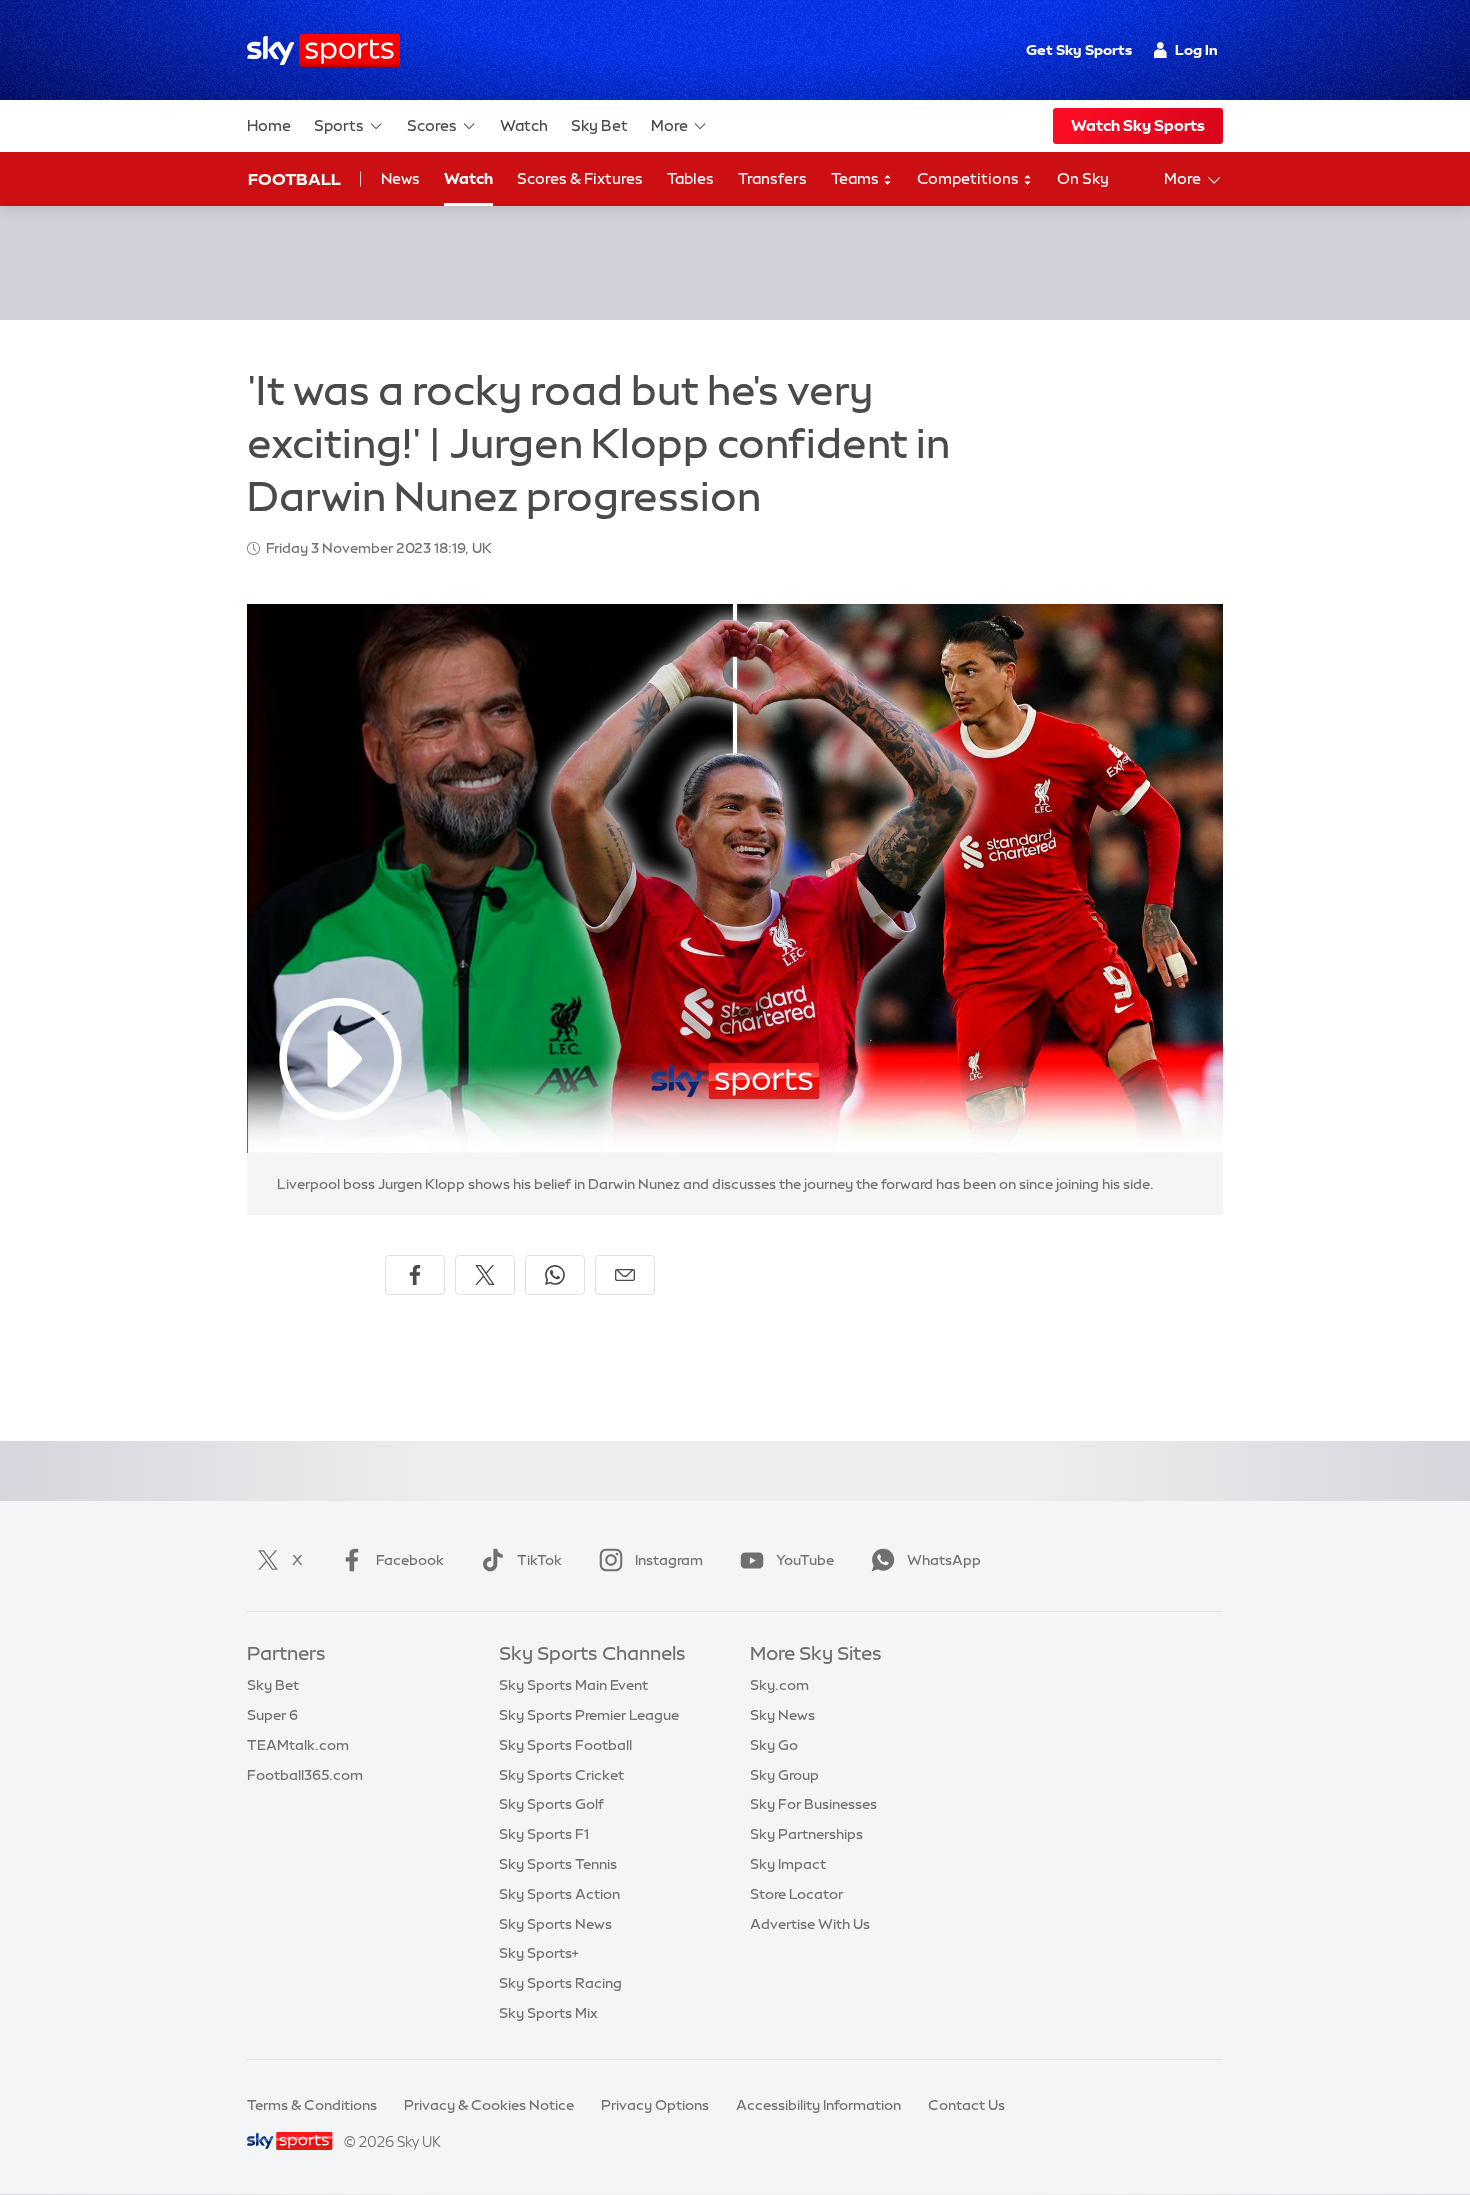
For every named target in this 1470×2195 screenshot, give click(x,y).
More (669, 125)
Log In (1196, 50)
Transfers (772, 178)
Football (294, 179)
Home (269, 125)
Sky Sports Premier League (589, 1715)
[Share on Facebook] (415, 1275)
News (400, 178)
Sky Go (774, 1745)
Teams (856, 178)
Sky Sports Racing (560, 1983)
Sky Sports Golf (551, 1804)
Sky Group (784, 1775)
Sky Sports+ (539, 1953)
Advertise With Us (810, 1924)
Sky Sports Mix (548, 2013)
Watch (524, 125)
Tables (690, 178)
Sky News (782, 1715)
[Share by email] (625, 1275)
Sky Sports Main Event (573, 1685)
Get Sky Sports (1079, 50)
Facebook (410, 1560)
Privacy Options (655, 2105)
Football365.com (305, 1775)
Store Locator (796, 1894)
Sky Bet (599, 125)
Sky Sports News (555, 1924)
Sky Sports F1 (544, 1834)
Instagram (669, 1560)
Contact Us (966, 2105)
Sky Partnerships (806, 1834)
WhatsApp (944, 1560)
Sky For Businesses (813, 1804)
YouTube (805, 1560)
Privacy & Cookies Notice (489, 2105)
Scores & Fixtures (580, 178)
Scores (432, 125)
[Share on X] (485, 1275)
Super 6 (272, 1715)
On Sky (1083, 178)
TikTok (539, 1560)
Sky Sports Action (559, 1894)
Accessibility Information (818, 2105)
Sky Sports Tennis (558, 1864)
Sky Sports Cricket (561, 1775)
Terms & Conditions (312, 2105)
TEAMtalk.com (298, 1745)
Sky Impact (788, 1864)
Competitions (969, 178)
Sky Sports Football (565, 1745)
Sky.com (779, 1685)
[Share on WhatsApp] (555, 1275)
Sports (339, 125)
